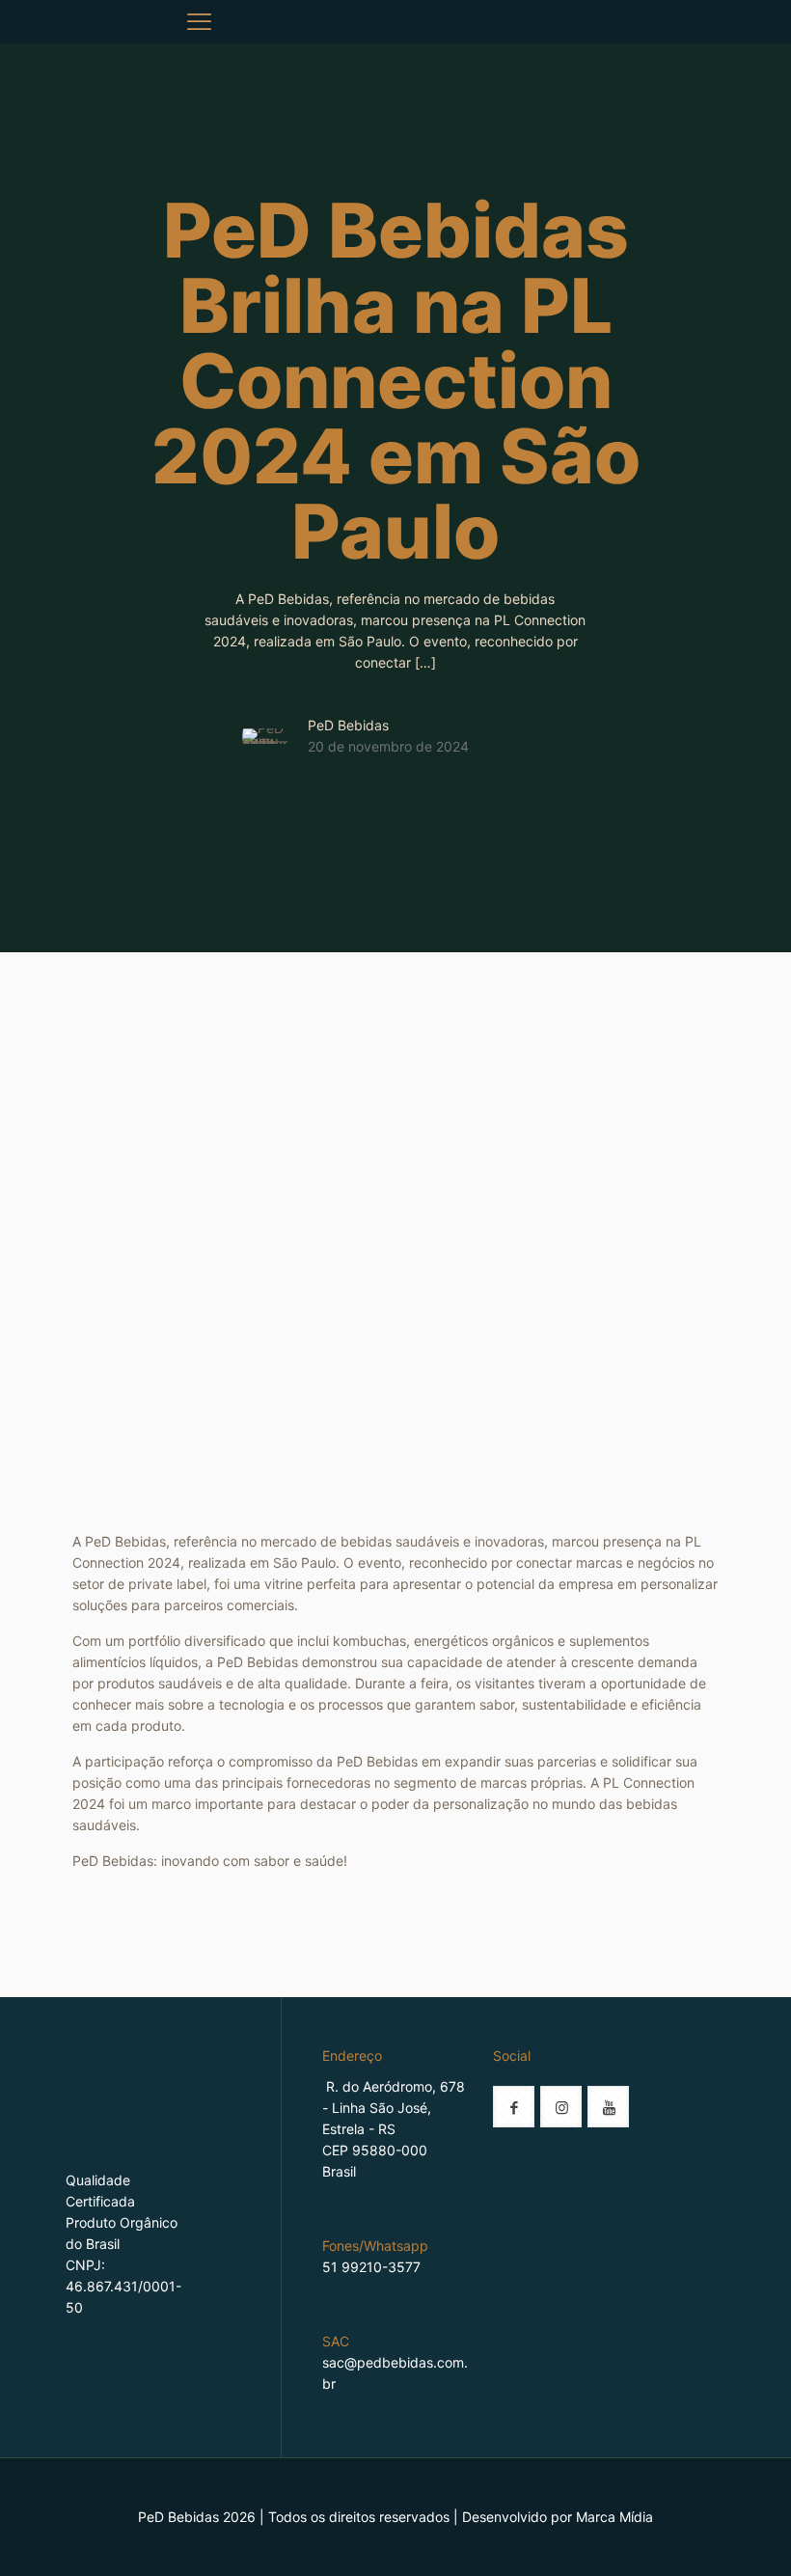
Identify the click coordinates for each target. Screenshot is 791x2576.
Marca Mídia (614, 2517)
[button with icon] (514, 2107)
